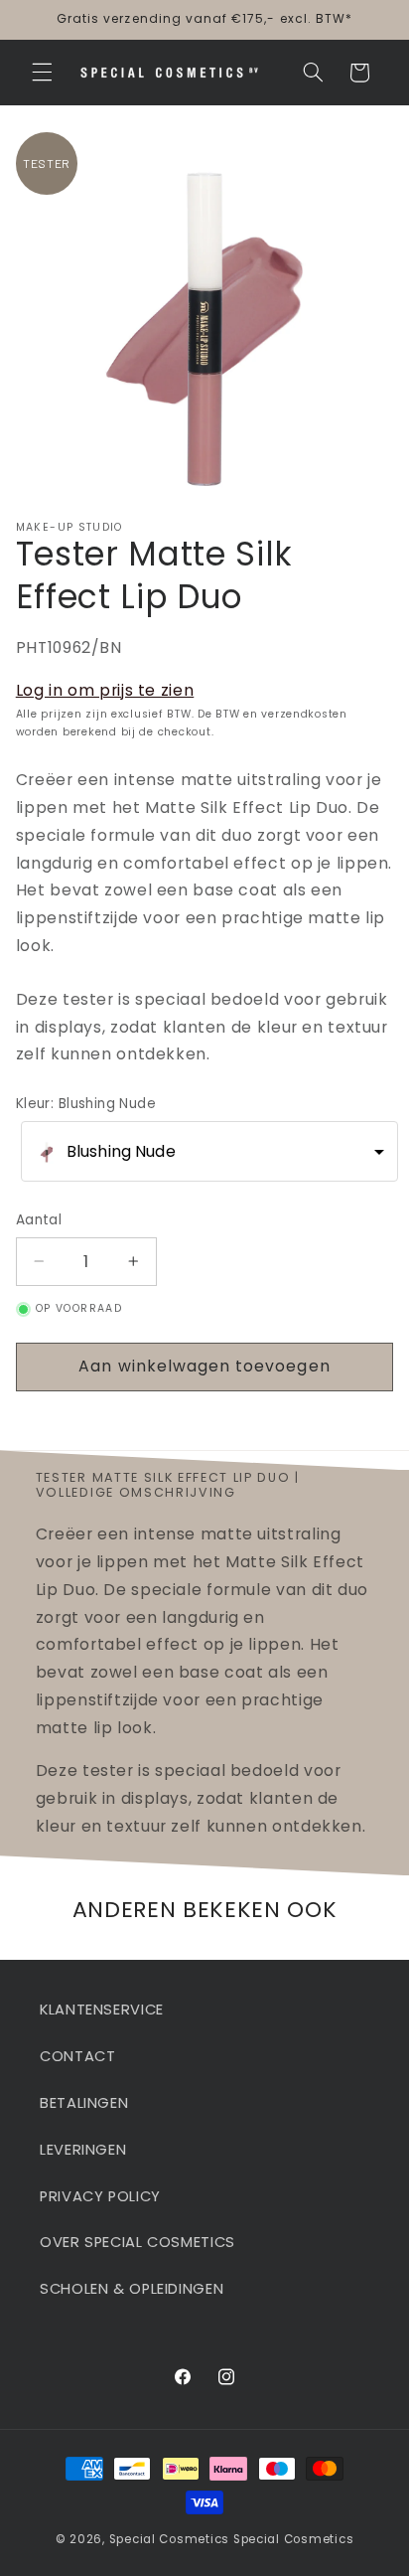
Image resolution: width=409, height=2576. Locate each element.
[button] (42, 73)
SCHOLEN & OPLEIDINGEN (132, 2289)
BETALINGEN (84, 2103)
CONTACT (77, 2056)
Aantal (39, 1220)
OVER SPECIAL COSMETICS (137, 2242)
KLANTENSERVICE (102, 2010)
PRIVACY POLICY (100, 2196)
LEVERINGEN (83, 2150)
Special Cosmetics (170, 2539)
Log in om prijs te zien (105, 690)
